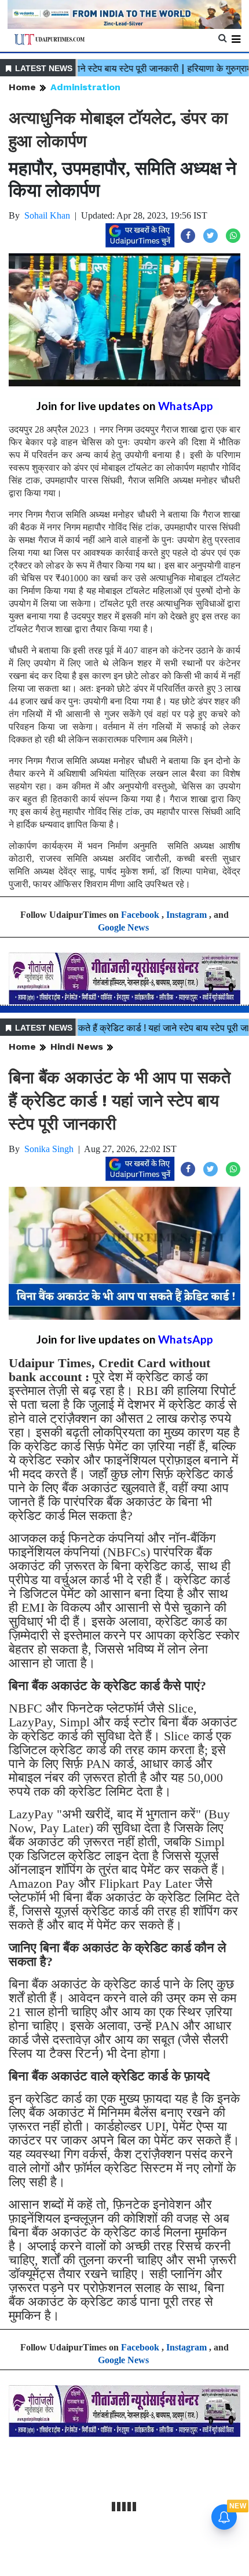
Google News (123, 927)
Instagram (186, 915)
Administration (85, 87)
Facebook (140, 915)
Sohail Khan (47, 215)
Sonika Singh (49, 1149)
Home (22, 87)
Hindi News (77, 1047)
